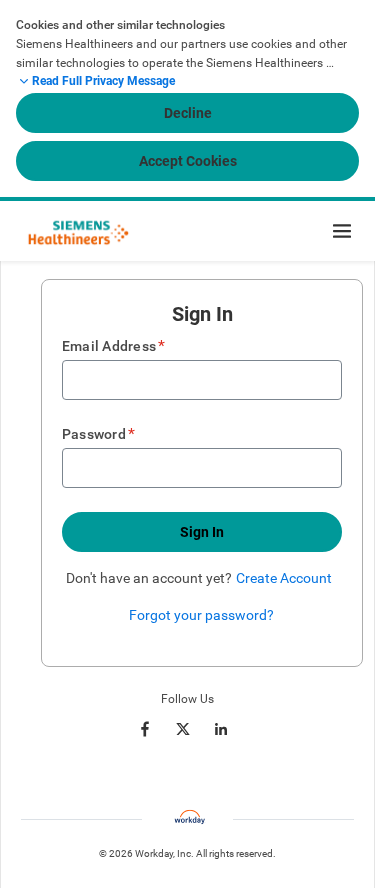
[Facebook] (145, 729)
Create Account (284, 578)
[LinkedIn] (221, 729)
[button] (202, 532)
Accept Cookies (188, 161)
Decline (188, 113)
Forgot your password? (201, 615)
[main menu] (342, 231)
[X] (183, 729)
